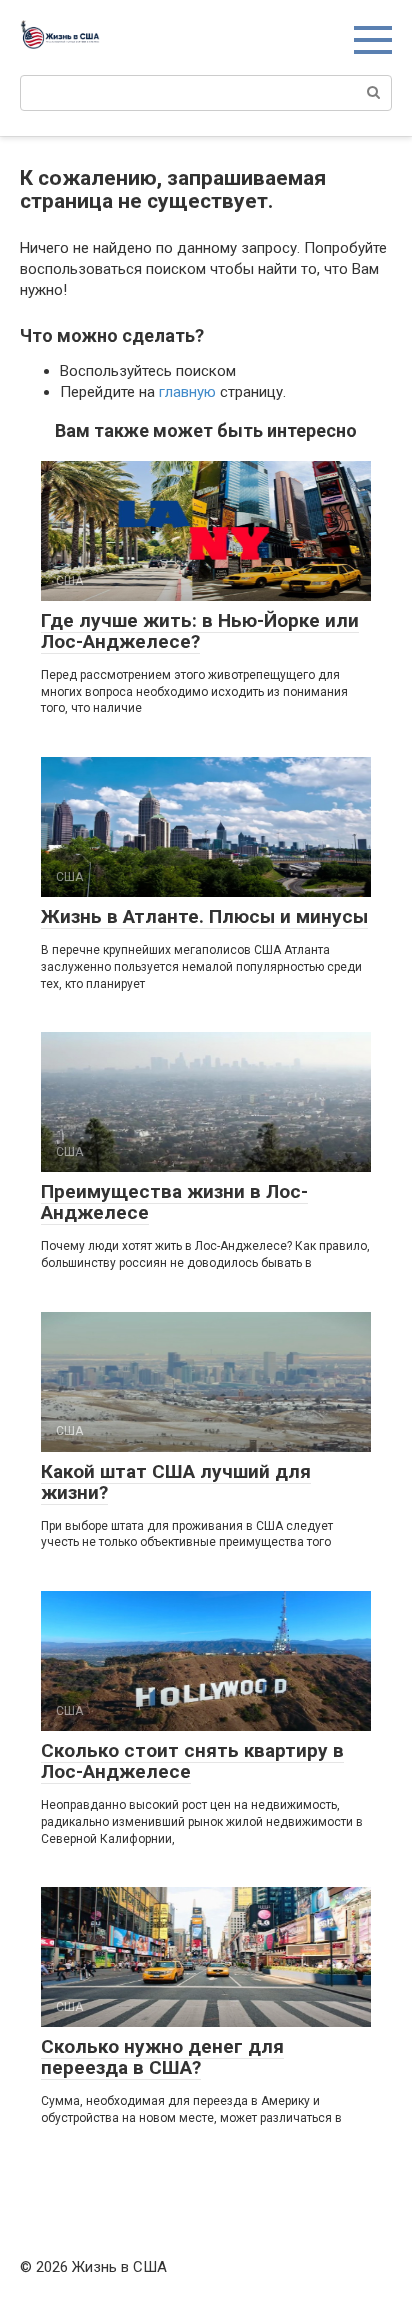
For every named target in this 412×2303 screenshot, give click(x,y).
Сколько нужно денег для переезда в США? (162, 2057)
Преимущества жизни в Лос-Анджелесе (174, 1202)
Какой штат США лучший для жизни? (176, 1482)
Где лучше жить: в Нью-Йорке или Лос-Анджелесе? (200, 631)
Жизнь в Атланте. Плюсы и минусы (204, 916)
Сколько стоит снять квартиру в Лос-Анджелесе (192, 1761)
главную (187, 392)
